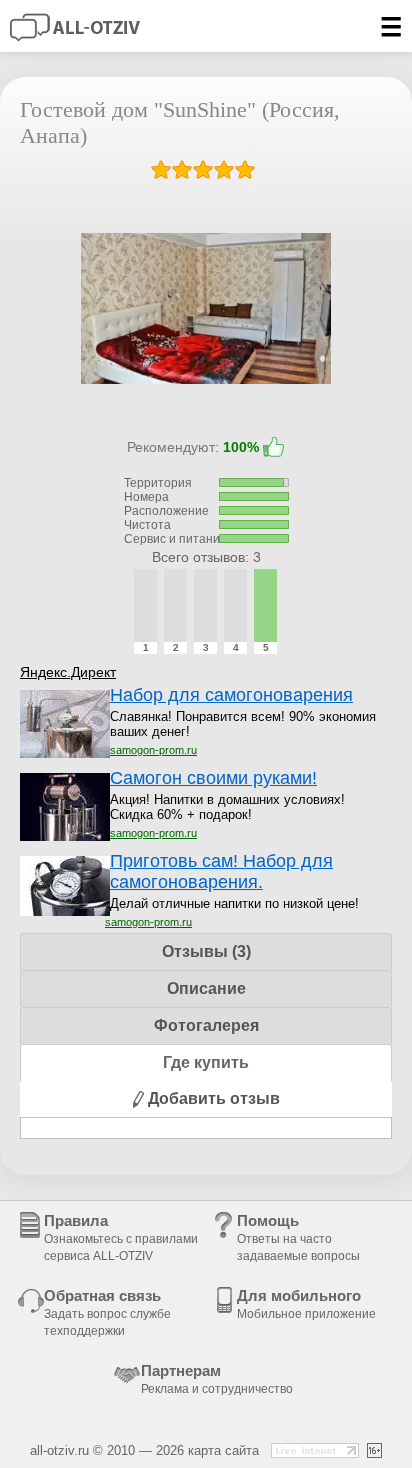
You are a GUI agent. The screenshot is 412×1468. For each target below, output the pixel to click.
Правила (121, 1237)
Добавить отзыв (212, 1098)
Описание (206, 988)
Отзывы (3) (206, 951)
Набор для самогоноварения (231, 695)
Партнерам (217, 1379)
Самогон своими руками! (213, 778)
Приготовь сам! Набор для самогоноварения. (221, 871)
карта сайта (223, 1450)
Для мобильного (306, 1304)
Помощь (298, 1237)
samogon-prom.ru (153, 750)
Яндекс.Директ (68, 672)
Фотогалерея (206, 1025)
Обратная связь (107, 1312)
